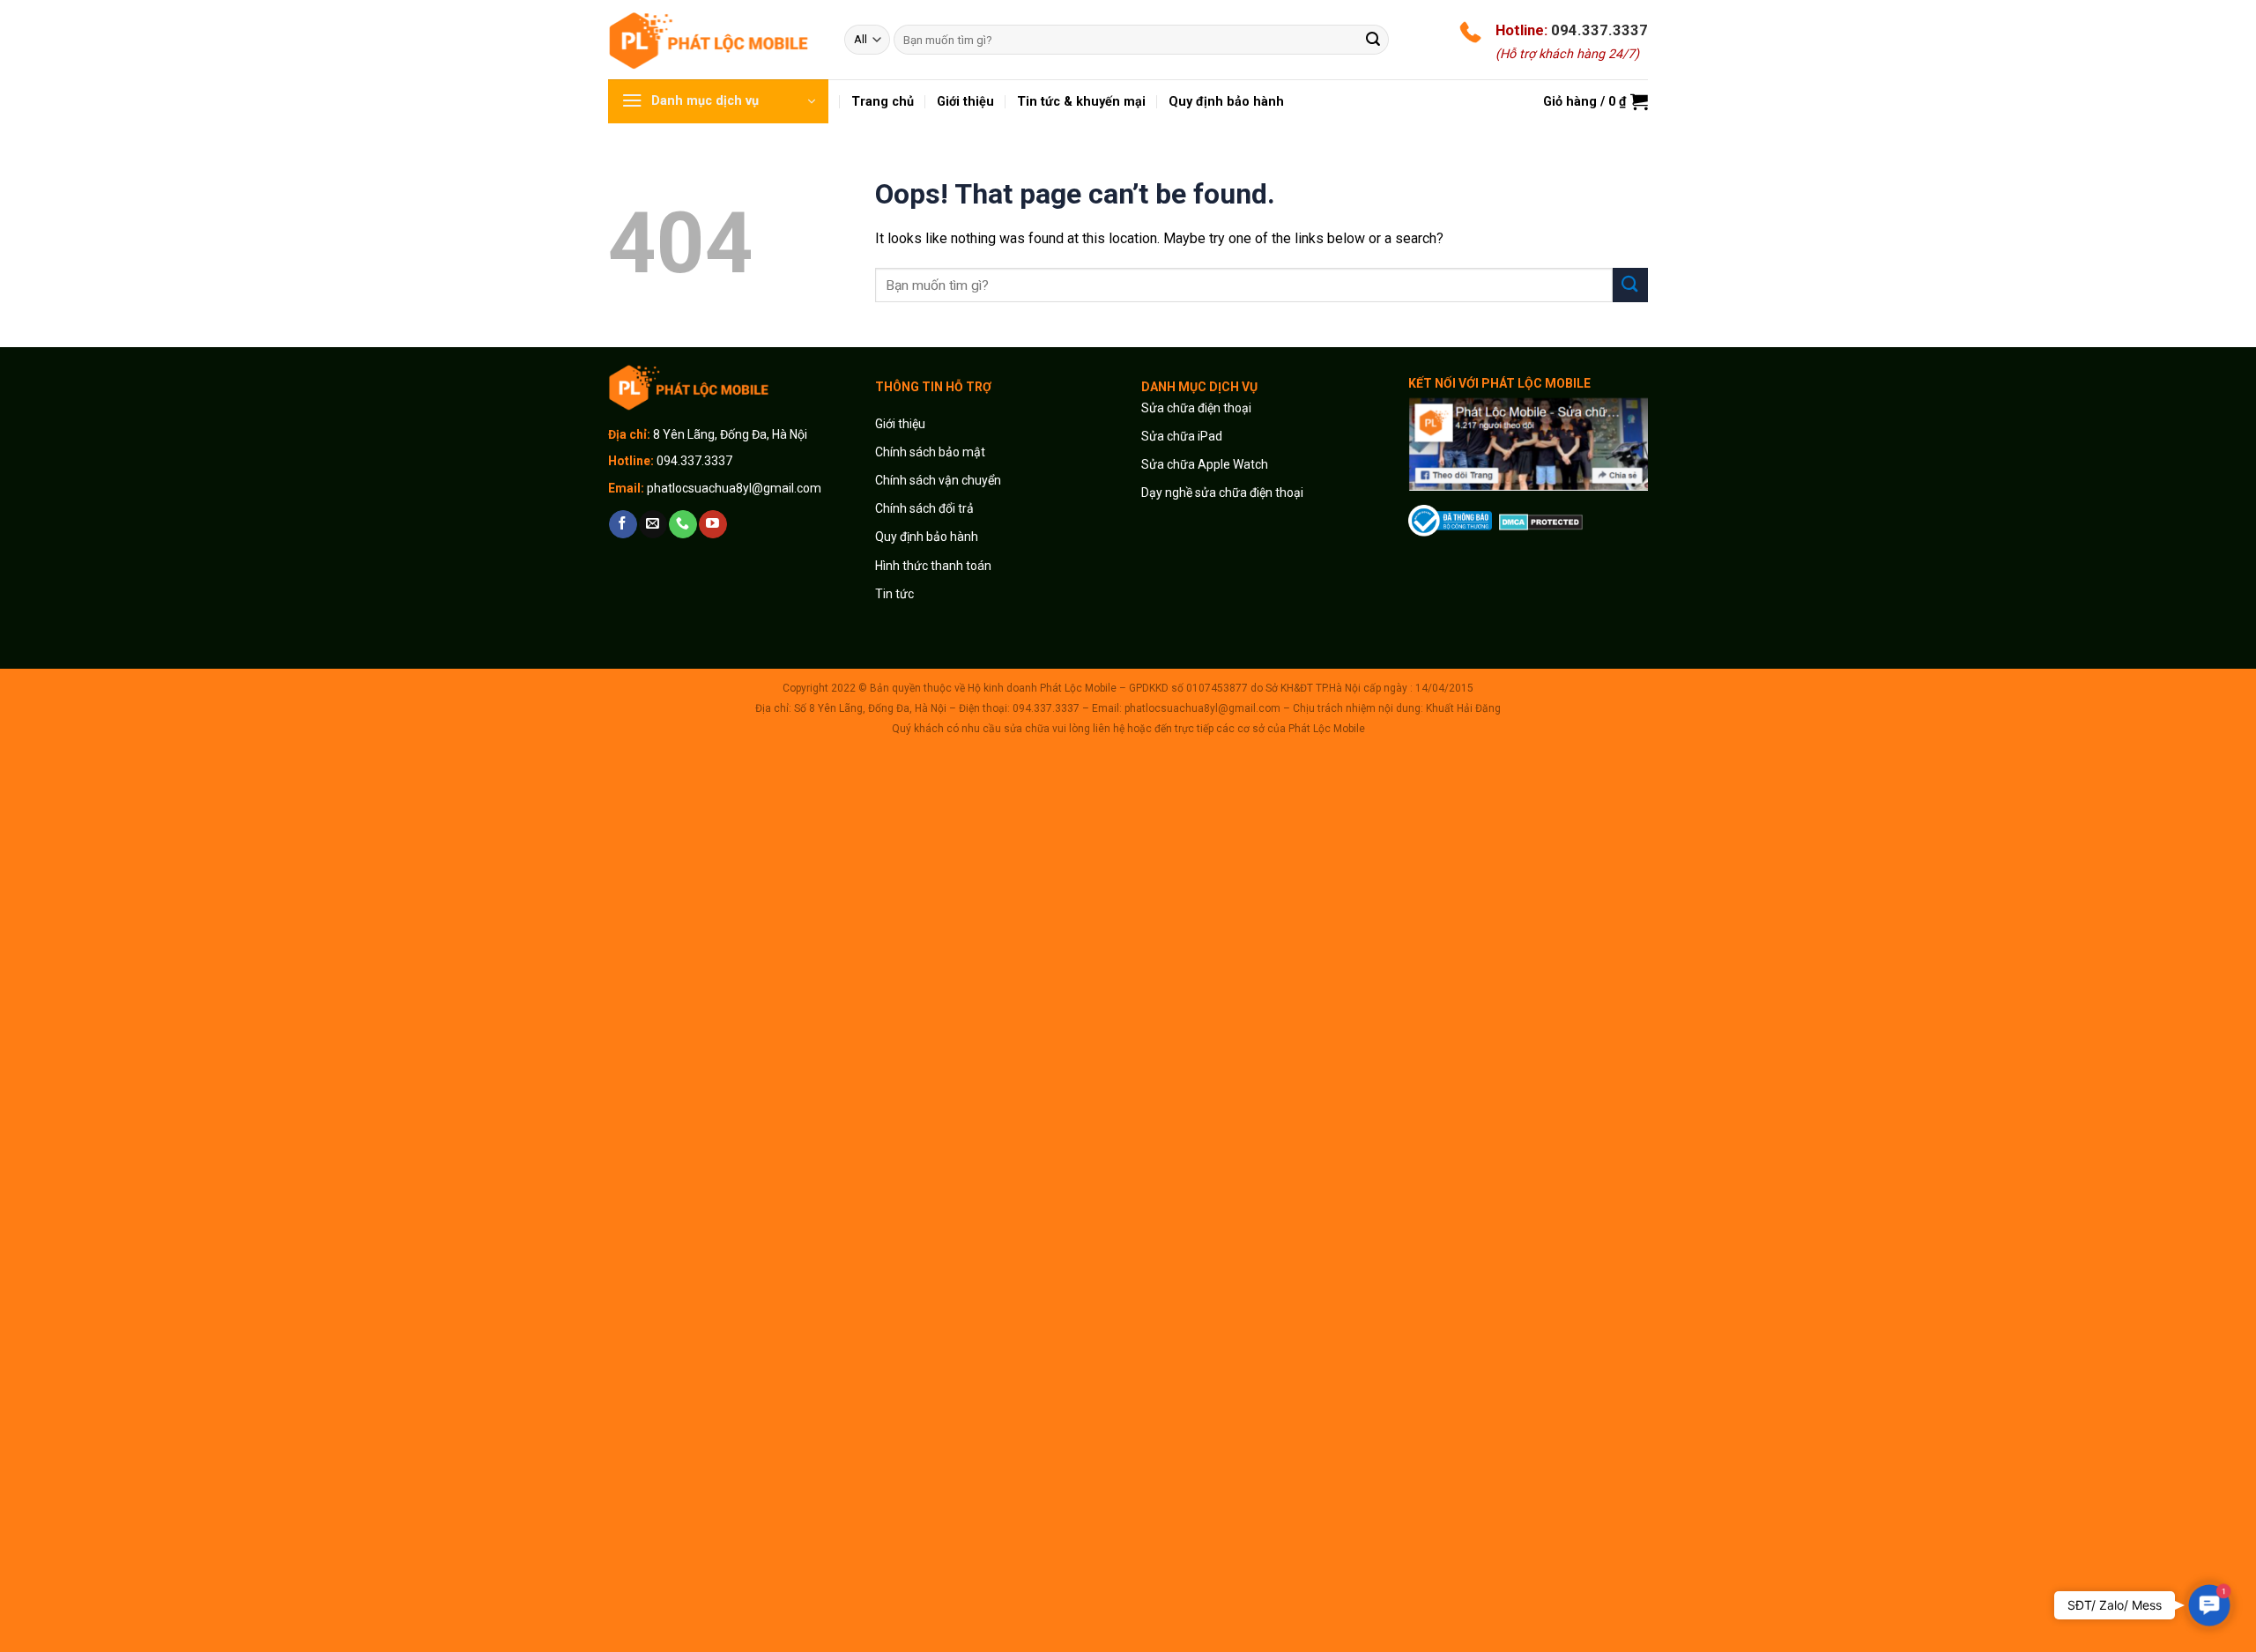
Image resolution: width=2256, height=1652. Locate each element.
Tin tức (894, 594)
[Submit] (1373, 40)
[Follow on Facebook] (623, 524)
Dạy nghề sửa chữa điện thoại (1222, 493)
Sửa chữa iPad (1182, 436)
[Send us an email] (653, 524)
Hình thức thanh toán (933, 566)
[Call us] (683, 524)
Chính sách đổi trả (924, 508)
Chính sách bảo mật (930, 452)
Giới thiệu (902, 424)
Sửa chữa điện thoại (1196, 408)
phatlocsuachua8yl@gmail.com (734, 488)
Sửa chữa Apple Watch (1205, 464)
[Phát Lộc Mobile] (713, 39)
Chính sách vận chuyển (938, 480)
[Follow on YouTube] (712, 524)
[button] (2210, 1606)
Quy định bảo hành (927, 537)
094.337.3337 (1599, 30)
